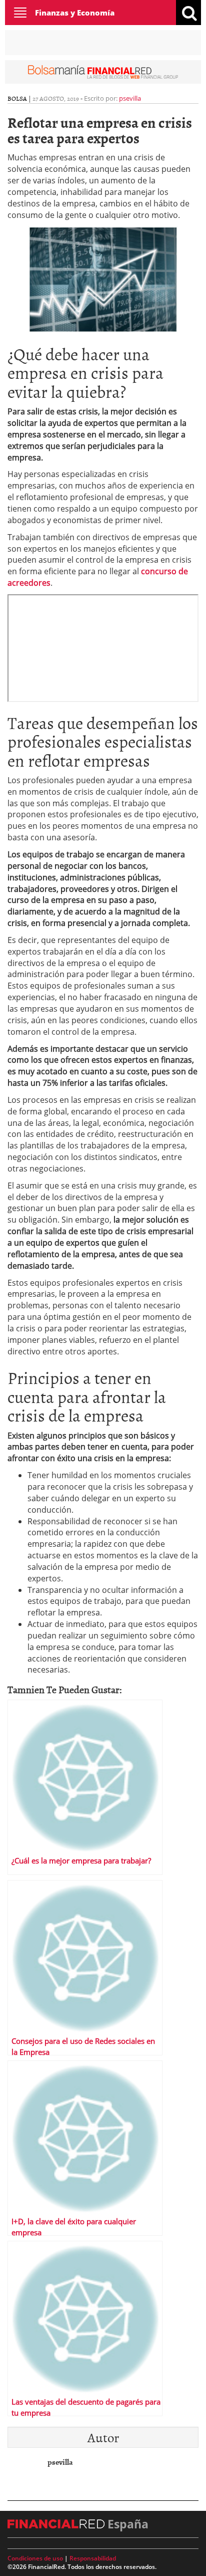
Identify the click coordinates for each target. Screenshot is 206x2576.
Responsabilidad (93, 2558)
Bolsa (17, 98)
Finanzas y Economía (75, 13)
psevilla (130, 98)
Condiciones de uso (35, 2558)
